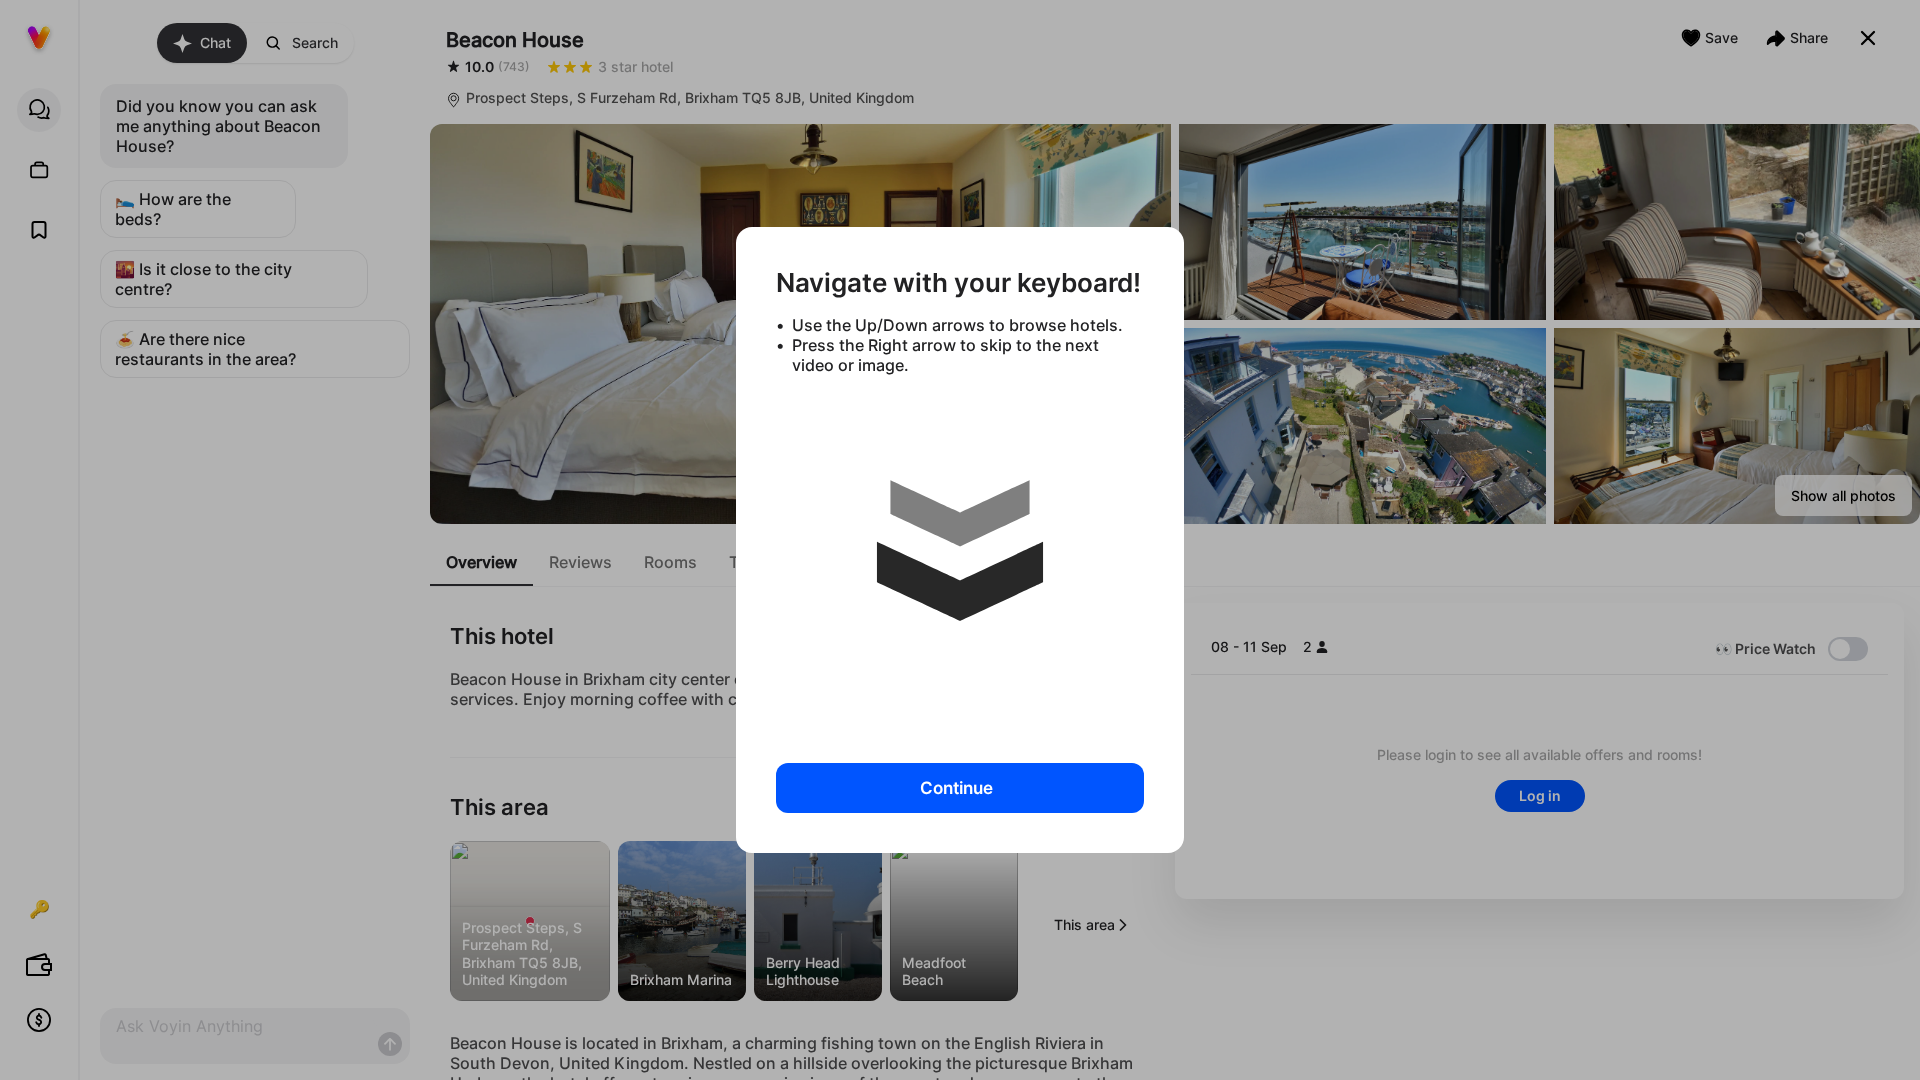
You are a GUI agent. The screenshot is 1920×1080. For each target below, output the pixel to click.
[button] (960, 561)
